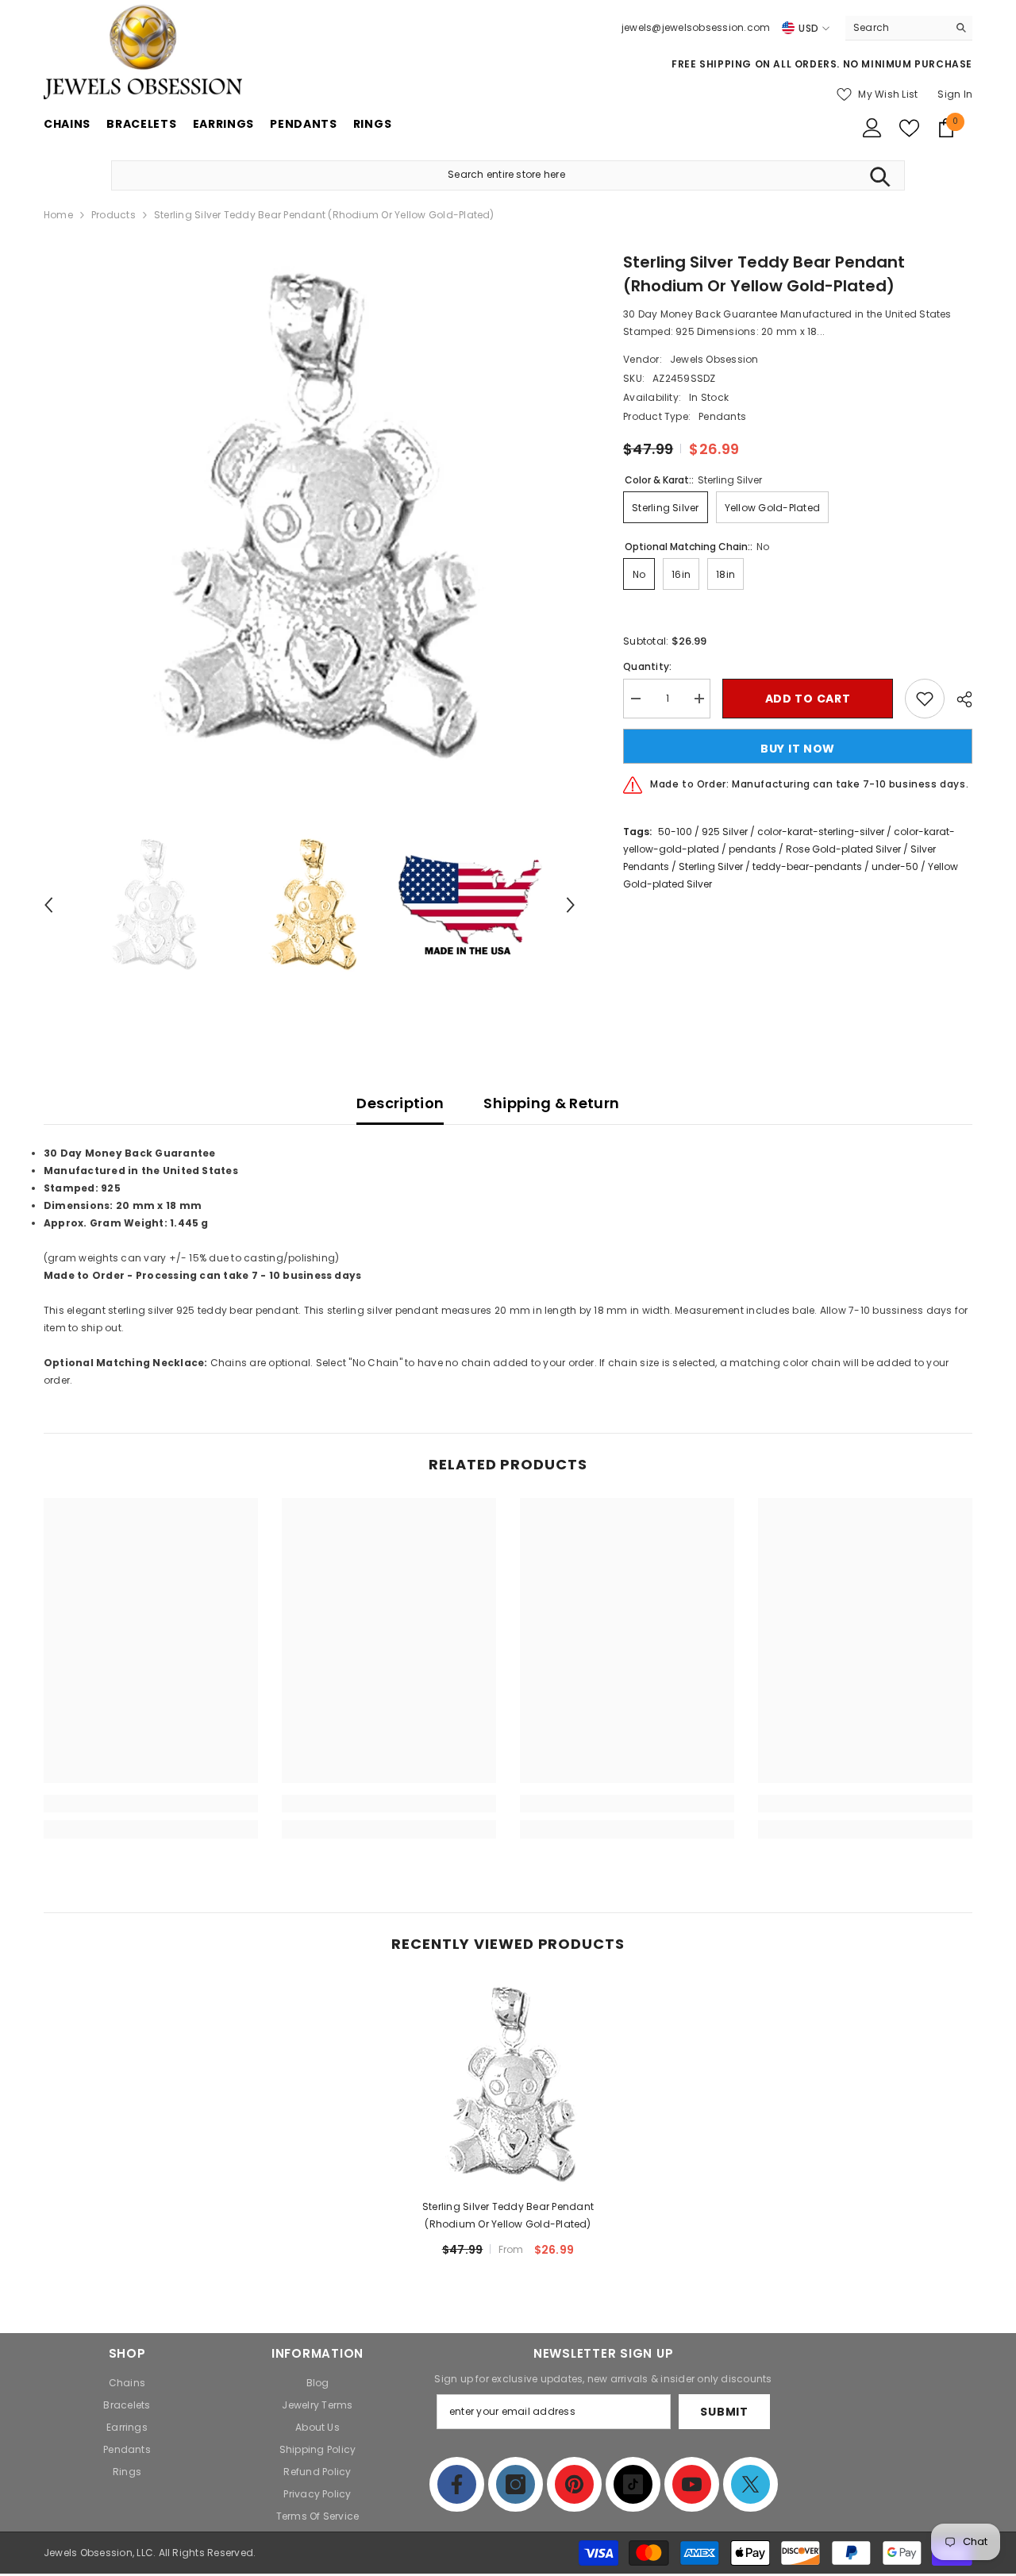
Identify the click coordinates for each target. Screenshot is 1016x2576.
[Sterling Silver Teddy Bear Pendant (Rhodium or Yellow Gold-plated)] (508, 2085)
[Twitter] (750, 2484)
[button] (48, 905)
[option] (310, 516)
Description (400, 1103)
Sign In (955, 94)
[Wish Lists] (909, 128)
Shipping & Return (551, 1103)
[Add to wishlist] (925, 699)
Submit (724, 2412)
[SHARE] (958, 699)
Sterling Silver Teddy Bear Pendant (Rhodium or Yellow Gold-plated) (508, 2215)
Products (114, 215)
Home (58, 215)
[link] (151, 1804)
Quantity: (647, 666)
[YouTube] (692, 2484)
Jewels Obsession (714, 359)
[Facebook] (457, 2484)
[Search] (909, 28)
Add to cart (808, 699)
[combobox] (897, 28)
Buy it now (798, 749)
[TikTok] (633, 2484)
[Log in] (872, 128)
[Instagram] (516, 2484)
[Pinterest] (574, 2484)
